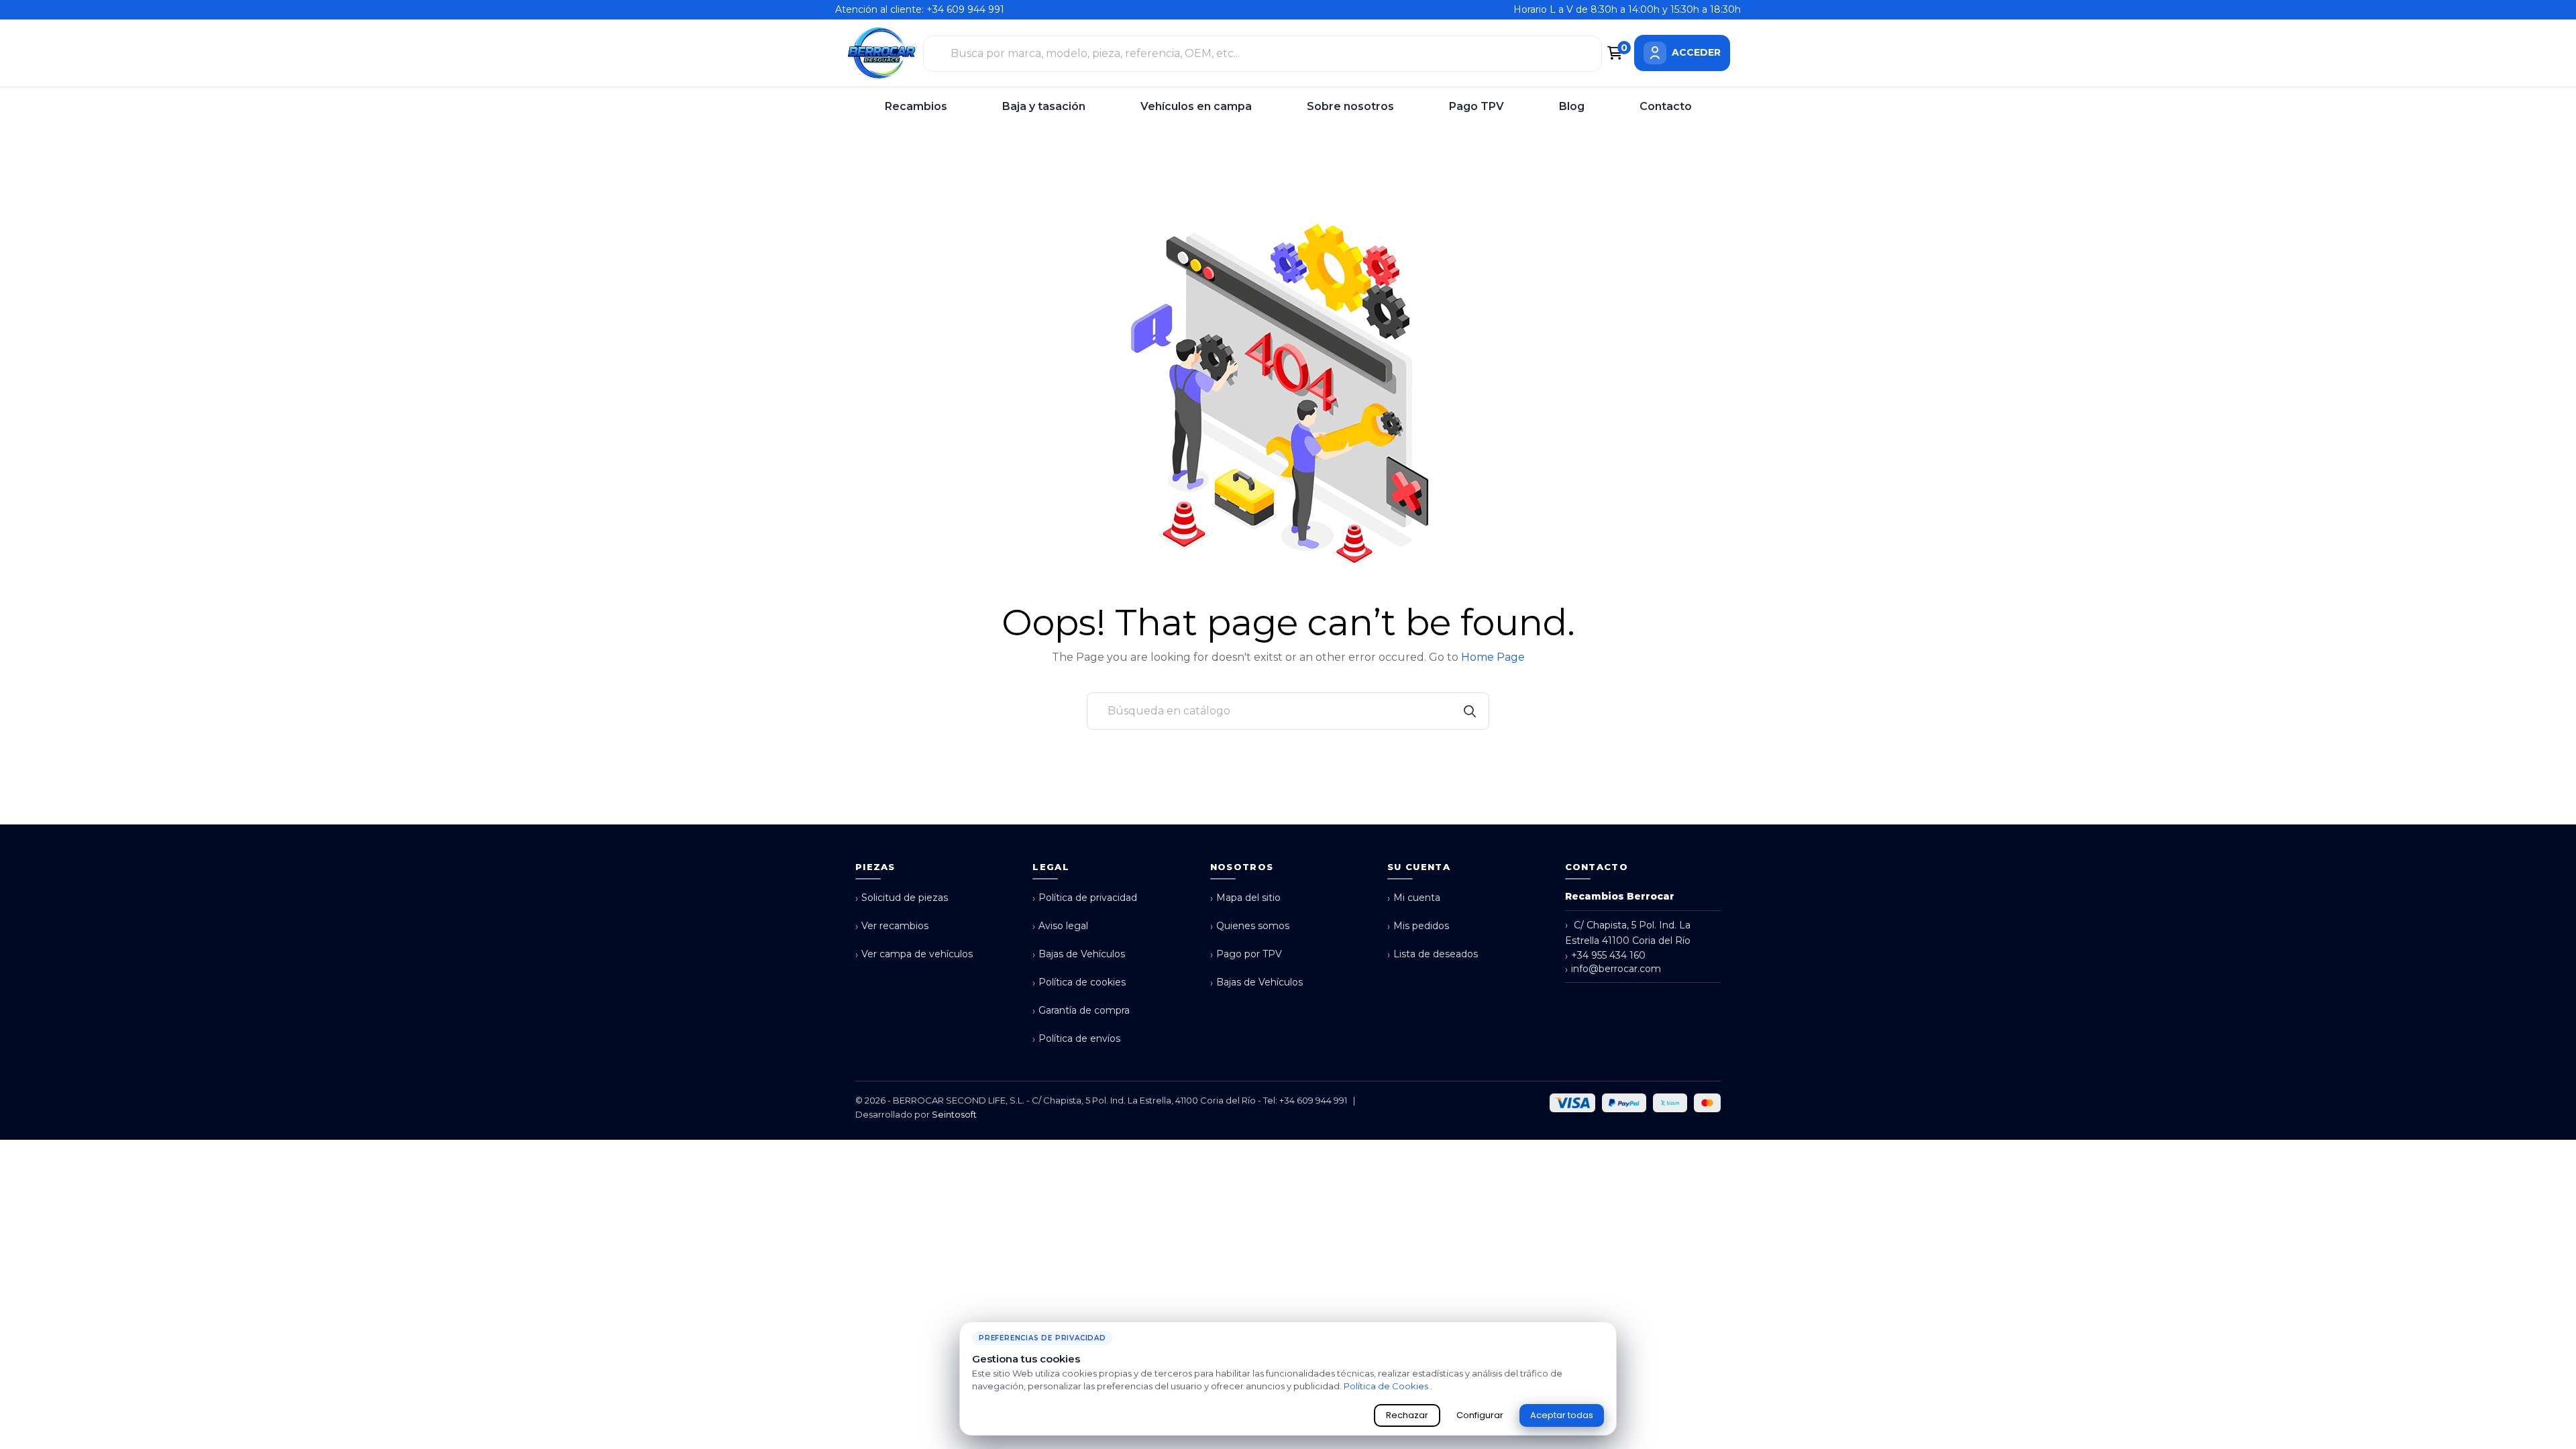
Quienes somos (1250, 926)
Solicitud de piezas (902, 898)
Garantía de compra (1081, 1011)
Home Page (1493, 657)
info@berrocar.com (1613, 969)
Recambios (916, 106)
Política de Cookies (1387, 1386)
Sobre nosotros (1350, 106)
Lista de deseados (1433, 954)
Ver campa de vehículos (914, 954)
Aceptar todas (1562, 1415)
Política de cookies (1079, 982)
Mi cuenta (1414, 898)
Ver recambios (892, 926)
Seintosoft (954, 1114)
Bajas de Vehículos (1079, 954)
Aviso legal (1060, 926)
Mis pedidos (1418, 926)
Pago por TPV (1246, 954)
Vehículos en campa (1196, 106)
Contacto (1666, 106)
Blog (1572, 106)
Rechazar (1407, 1415)
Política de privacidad (1085, 898)
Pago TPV (1477, 106)
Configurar (1480, 1415)
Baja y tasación (1044, 106)
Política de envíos (1076, 1039)
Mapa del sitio (1245, 898)
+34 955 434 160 (1605, 956)
